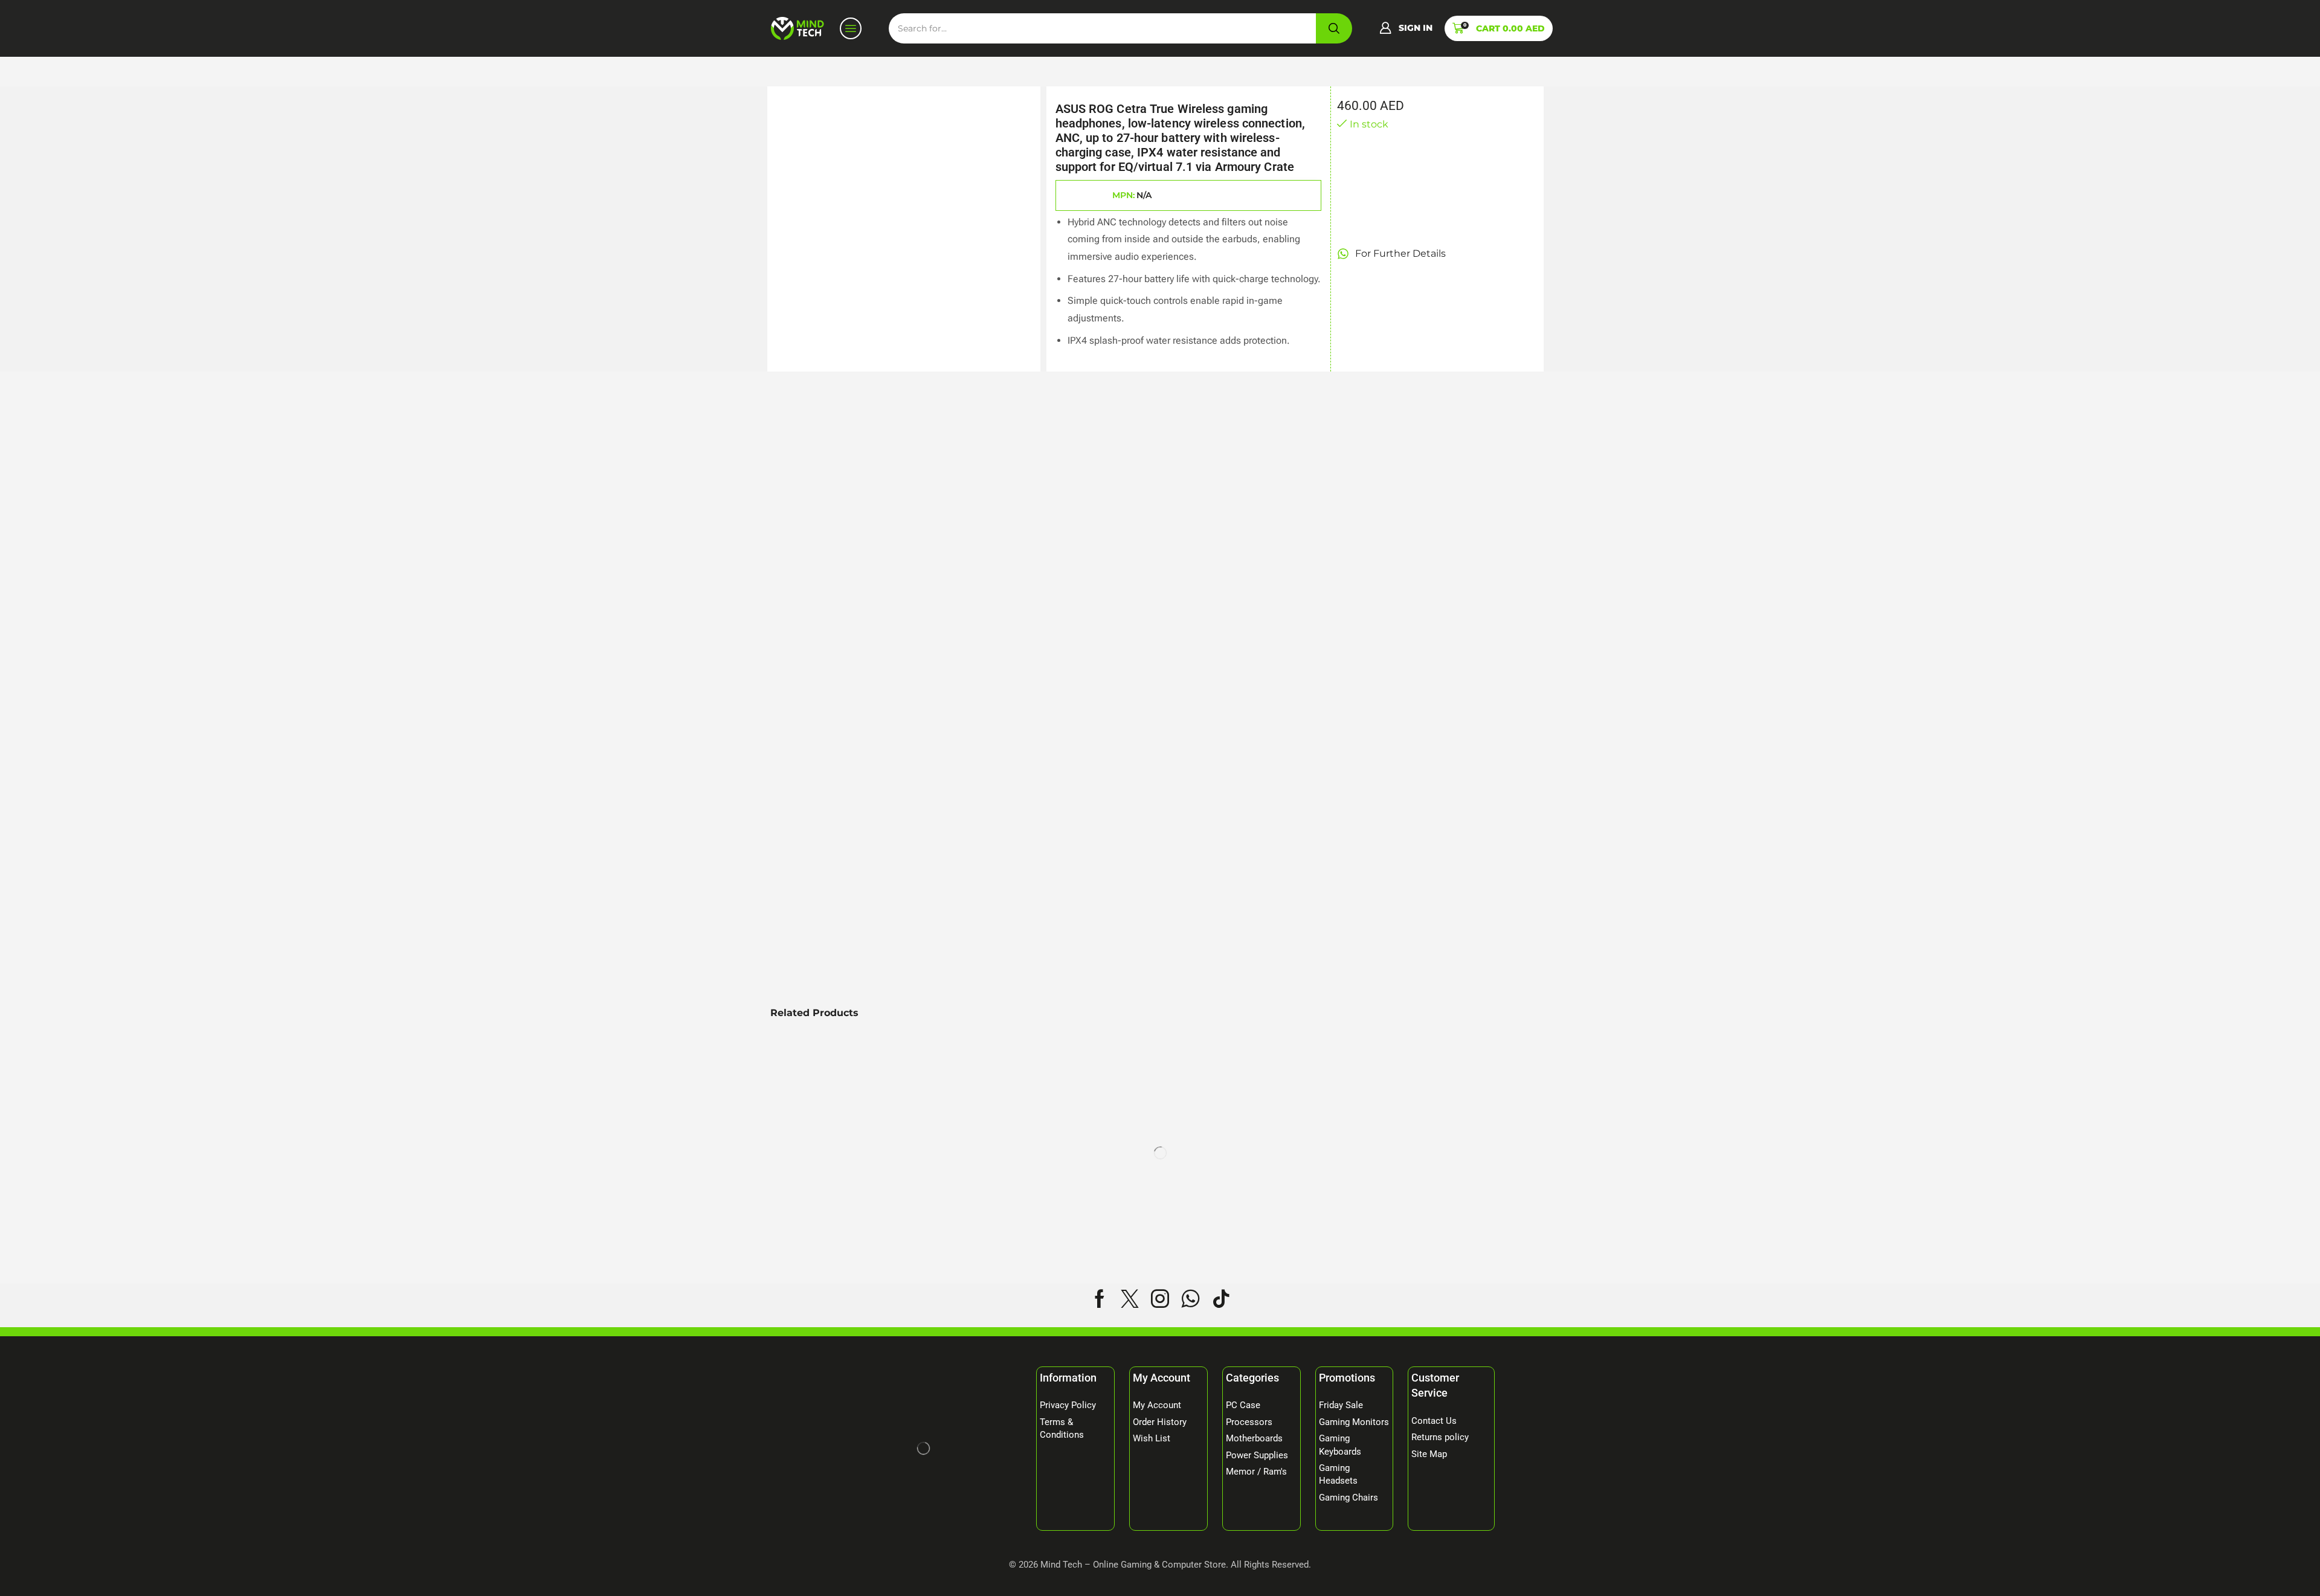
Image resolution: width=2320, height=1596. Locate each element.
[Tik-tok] (1221, 1299)
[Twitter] (1130, 1299)
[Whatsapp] (1191, 1299)
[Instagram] (1160, 1299)
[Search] (1334, 28)
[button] (1406, 28)
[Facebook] (1100, 1299)
